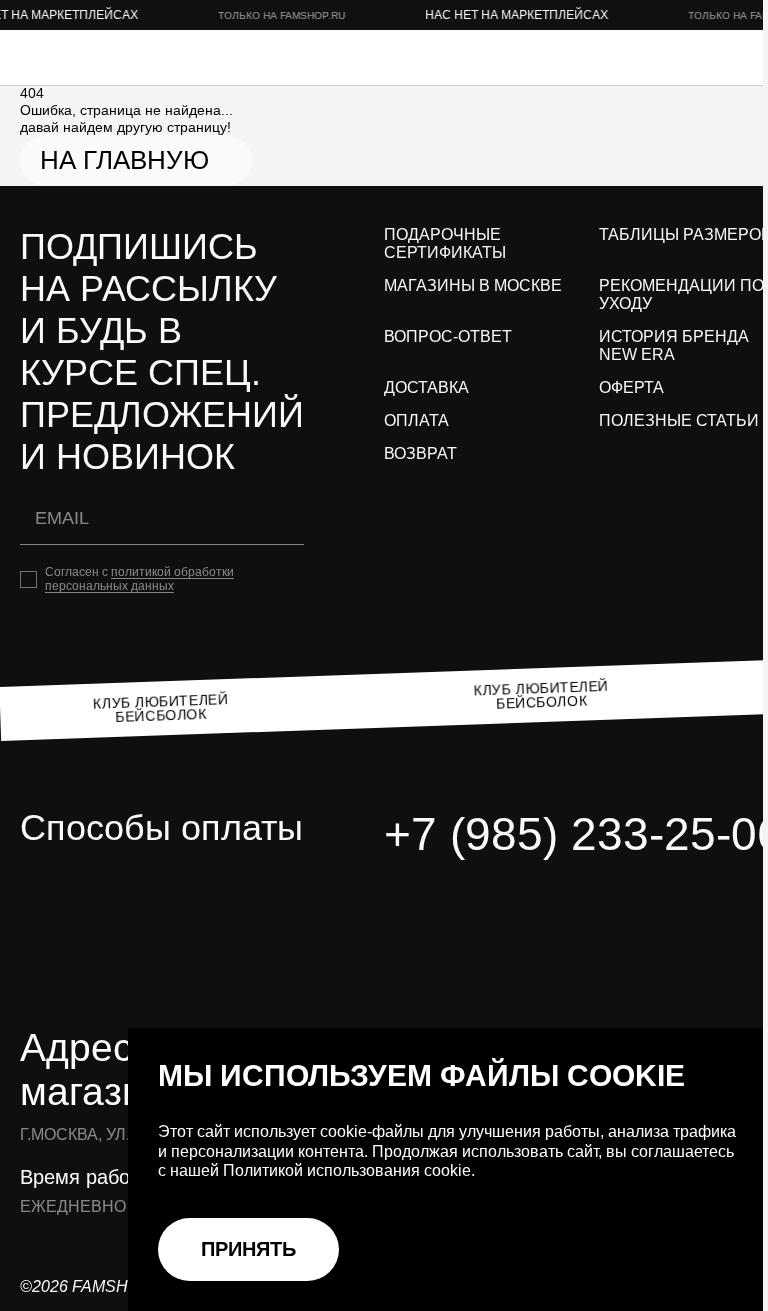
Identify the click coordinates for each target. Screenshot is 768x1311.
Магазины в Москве (473, 285)
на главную (124, 160)
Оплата (416, 420)
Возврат (420, 453)
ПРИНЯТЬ (248, 1249)
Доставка (426, 387)
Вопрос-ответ (448, 336)
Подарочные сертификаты (445, 243)
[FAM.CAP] (100, 57)
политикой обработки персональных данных (139, 579)
